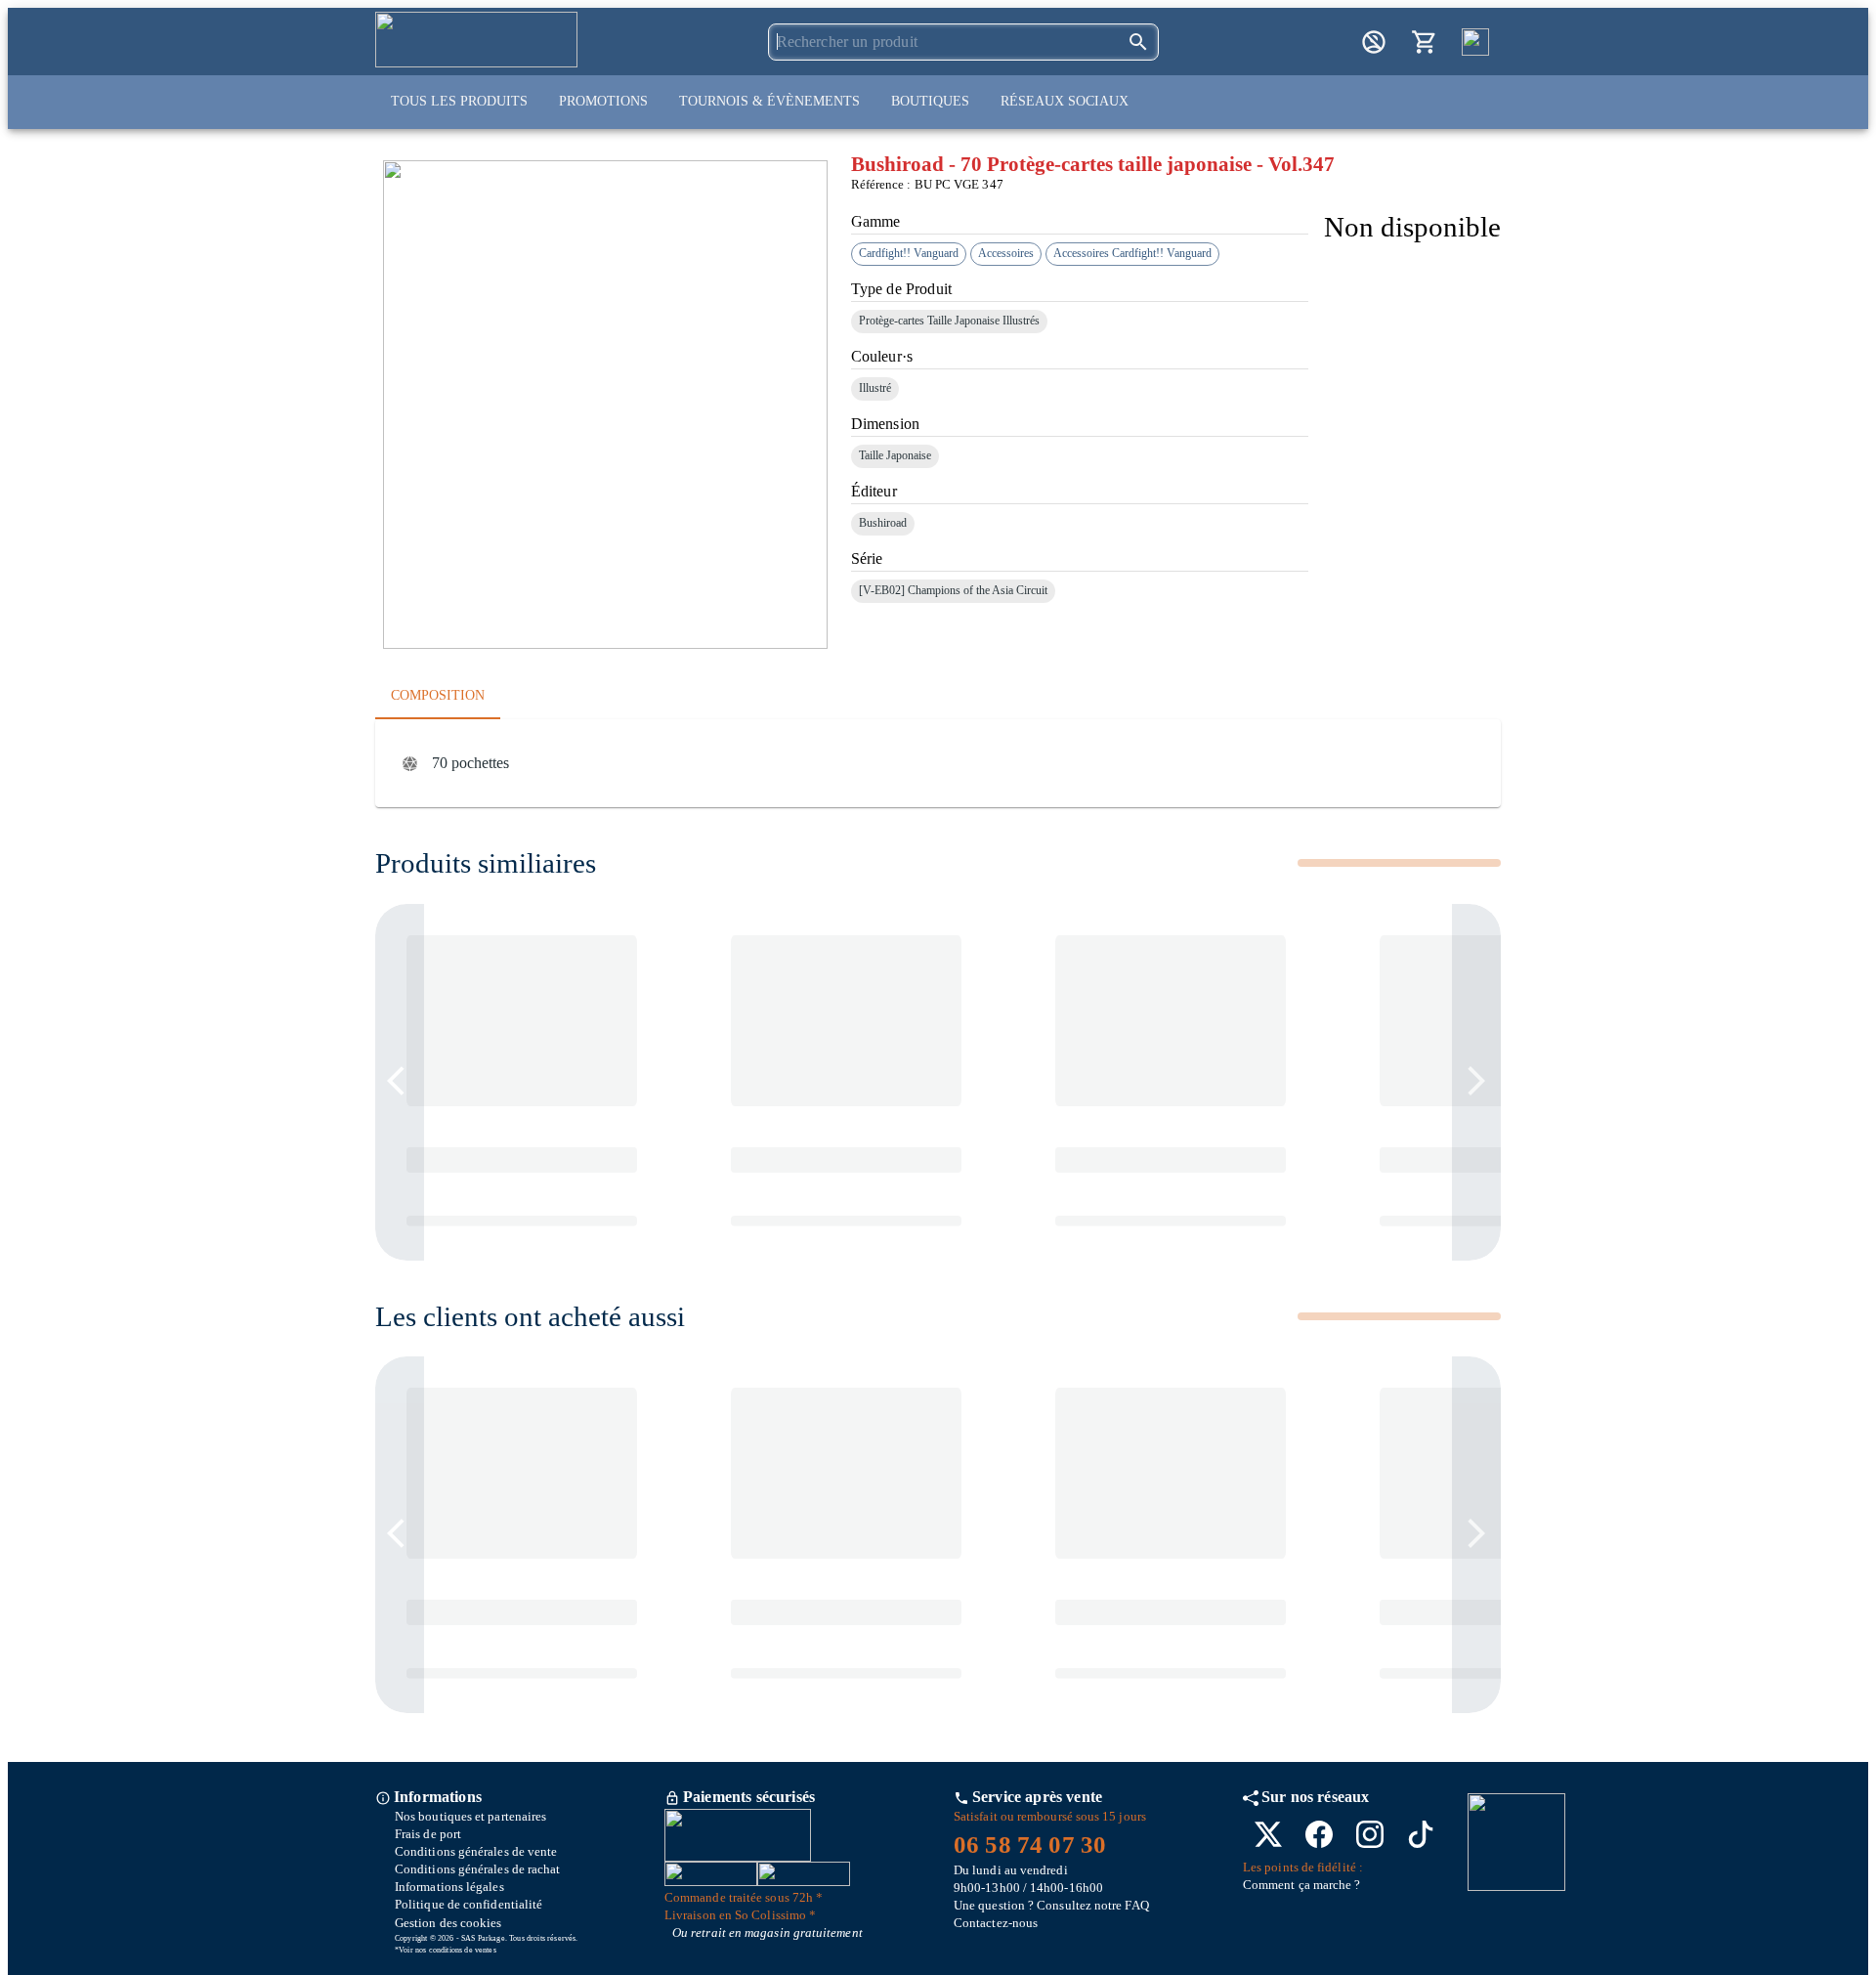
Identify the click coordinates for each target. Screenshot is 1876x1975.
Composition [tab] (438, 695)
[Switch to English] (1475, 42)
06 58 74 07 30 (1030, 1845)
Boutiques (930, 101)
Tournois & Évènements (769, 101)
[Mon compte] (1374, 42)
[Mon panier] (1425, 42)
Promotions (603, 101)
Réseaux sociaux (1065, 101)
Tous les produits (459, 101)
